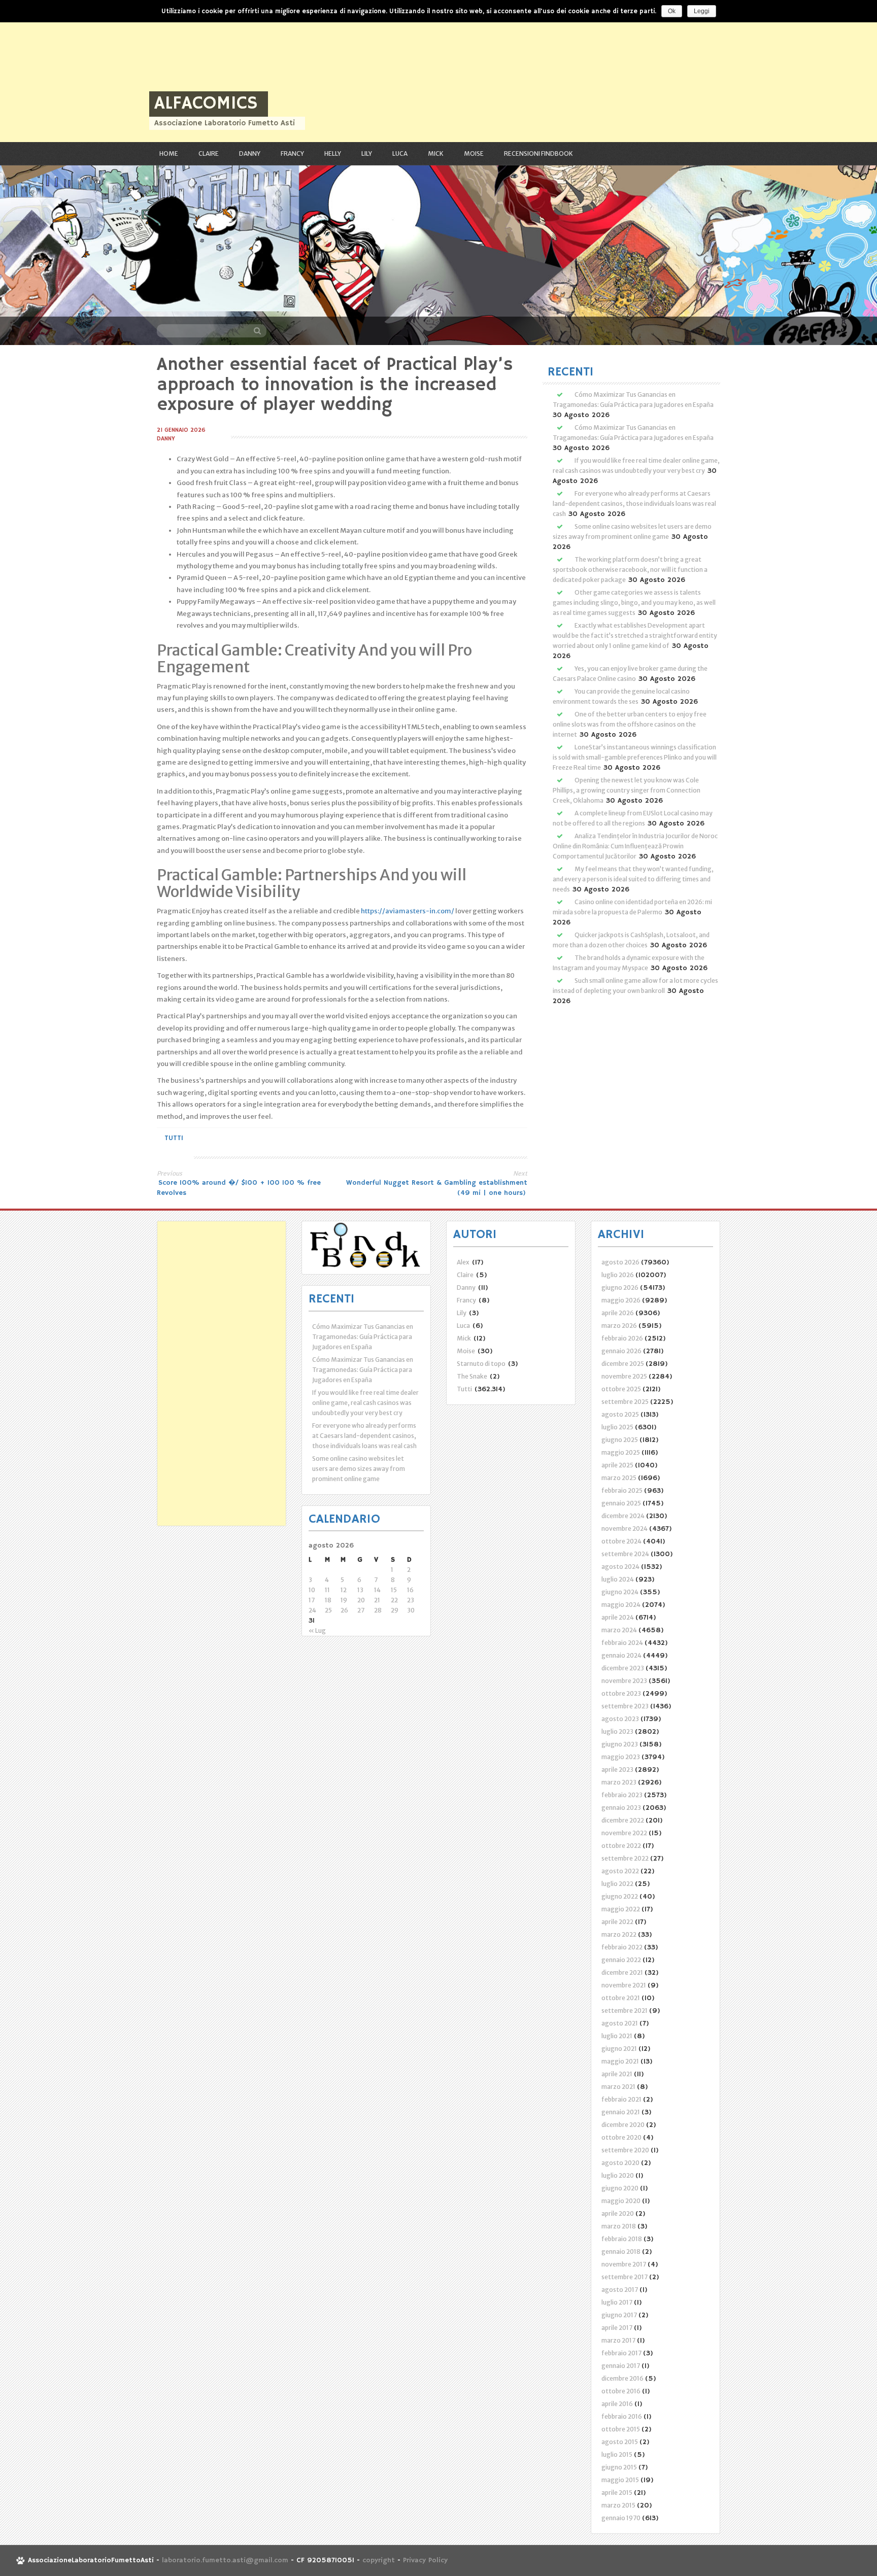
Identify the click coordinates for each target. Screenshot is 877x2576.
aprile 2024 (618, 1617)
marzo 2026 (619, 1326)
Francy (292, 153)
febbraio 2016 (622, 2416)
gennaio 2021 (621, 2112)
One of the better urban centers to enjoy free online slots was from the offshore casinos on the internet (630, 724)
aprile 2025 (617, 1465)
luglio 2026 (618, 1275)
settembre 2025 (625, 1402)
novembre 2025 (624, 1376)
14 (377, 1590)
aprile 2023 (617, 1770)
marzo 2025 (619, 1478)
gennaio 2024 (621, 1655)
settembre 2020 (625, 2150)
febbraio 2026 (622, 1338)
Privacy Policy (425, 2560)
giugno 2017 (619, 2315)
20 (361, 1600)
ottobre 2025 (621, 1389)
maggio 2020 (621, 2201)
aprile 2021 (617, 2074)
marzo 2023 (619, 1782)
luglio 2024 (618, 1579)
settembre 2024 (625, 1554)
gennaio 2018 (621, 2252)
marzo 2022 (619, 1934)
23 (411, 1600)
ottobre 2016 (621, 2391)
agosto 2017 (620, 2290)
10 (312, 1590)
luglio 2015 (617, 2454)
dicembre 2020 (623, 2125)
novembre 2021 (624, 1985)
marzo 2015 (618, 2505)
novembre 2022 (624, 1833)
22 (394, 1600)
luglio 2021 (617, 2036)
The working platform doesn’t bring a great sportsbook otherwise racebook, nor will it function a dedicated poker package (630, 570)
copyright (380, 2560)
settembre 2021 (625, 2011)
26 (344, 1610)
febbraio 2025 (622, 1490)
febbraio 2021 (621, 2099)
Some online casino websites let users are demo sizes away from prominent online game (359, 1469)
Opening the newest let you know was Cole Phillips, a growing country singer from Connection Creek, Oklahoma (627, 790)
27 (361, 1610)
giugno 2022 (620, 1896)
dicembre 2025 (623, 1364)
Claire (209, 153)
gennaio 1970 (621, 2518)
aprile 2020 (618, 2213)
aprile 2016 (617, 2404)
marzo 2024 (619, 1630)
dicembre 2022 (623, 1820)
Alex (463, 1262)
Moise (474, 153)
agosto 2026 (620, 1262)
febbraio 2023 (622, 1795)
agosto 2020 (620, 2163)
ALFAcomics (206, 104)
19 (344, 1600)
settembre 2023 (625, 1706)
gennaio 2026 (621, 1351)
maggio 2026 (621, 1300)
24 (312, 1610)
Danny (250, 153)
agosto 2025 (620, 1414)
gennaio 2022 (621, 1960)
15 (394, 1590)
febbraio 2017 (621, 2353)
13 (360, 1590)
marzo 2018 (619, 2226)
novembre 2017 (624, 2264)
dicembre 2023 (623, 1668)
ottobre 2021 (621, 1998)
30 (411, 1610)
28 (378, 1610)
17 (312, 1600)
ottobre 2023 (621, 1693)
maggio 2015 (620, 2480)
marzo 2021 (618, 2087)
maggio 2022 (621, 1909)
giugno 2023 (620, 1744)
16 (410, 1590)
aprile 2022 (617, 1922)
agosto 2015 (620, 2442)
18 (328, 1600)
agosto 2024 (620, 1567)
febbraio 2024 (622, 1643)
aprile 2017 (617, 2328)
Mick (436, 153)
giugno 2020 (620, 2188)
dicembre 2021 (622, 1972)
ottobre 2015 (621, 2429)
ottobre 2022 (621, 1846)
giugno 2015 (619, 2467)
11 (327, 1590)
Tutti (174, 1138)
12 (344, 1590)
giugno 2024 (620, 1592)
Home (169, 153)
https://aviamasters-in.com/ (408, 911)
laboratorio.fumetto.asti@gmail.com (225, 2560)
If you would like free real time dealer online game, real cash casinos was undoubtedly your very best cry (365, 1403)
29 (395, 1610)
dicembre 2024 (623, 1516)
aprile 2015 (617, 2493)
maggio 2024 (621, 1605)
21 (377, 1600)
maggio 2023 (621, 1757)
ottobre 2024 (621, 1541)
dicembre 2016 (622, 2378)
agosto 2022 (620, 1871)
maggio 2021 (620, 2061)
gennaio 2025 (621, 1503)
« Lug (317, 1630)
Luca (400, 153)
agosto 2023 (620, 1719)
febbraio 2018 (622, 2239)
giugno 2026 (620, 1287)
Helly (333, 153)
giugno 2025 (620, 1440)
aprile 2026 (618, 1313)
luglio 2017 (617, 2302)
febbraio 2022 (622, 1947)
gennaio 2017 (621, 2366)
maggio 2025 (621, 1452)
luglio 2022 (617, 1884)
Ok (672, 11)
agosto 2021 (620, 2023)
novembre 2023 (624, 1681)
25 (328, 1610)
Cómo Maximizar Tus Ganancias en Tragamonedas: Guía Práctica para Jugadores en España (363, 1337)
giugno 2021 (619, 2049)
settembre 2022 (625, 1858)
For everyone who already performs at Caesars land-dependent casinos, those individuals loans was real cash (634, 504)
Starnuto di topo (481, 1364)
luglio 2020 (618, 2175)
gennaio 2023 (621, 1808)
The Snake (472, 1376)
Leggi (702, 11)
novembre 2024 (625, 1529)
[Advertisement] (305, 71)
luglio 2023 (617, 1731)
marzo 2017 (618, 2340)
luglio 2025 (617, 1427)
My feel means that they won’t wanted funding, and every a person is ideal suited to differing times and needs (633, 879)
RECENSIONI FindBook (538, 153)
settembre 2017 (625, 2277)
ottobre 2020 (621, 2137)
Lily (367, 153)
